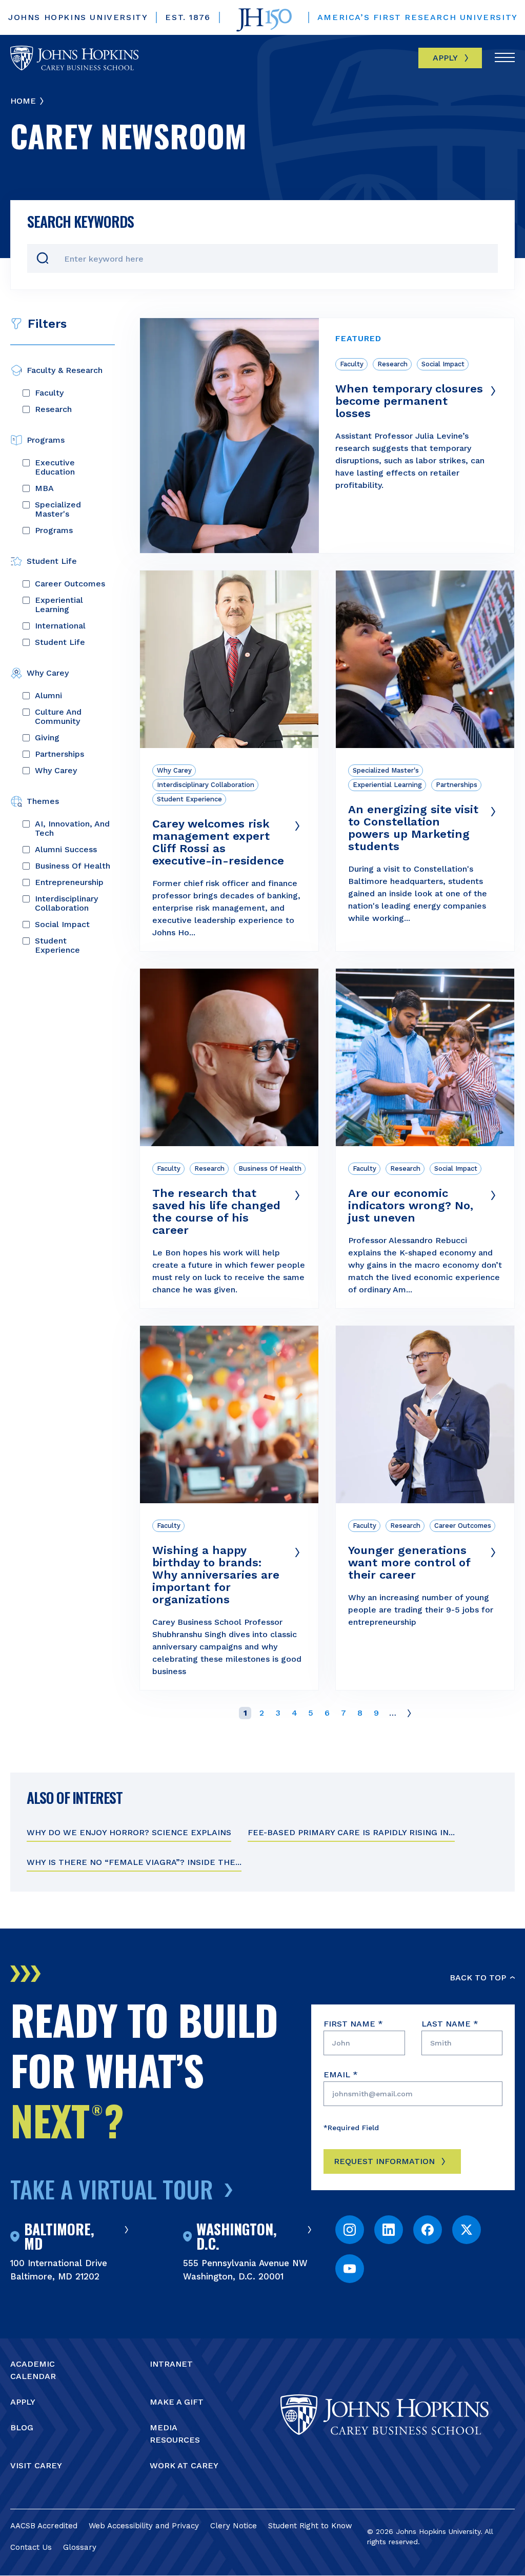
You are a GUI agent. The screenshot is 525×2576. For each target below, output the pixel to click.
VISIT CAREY (36, 2465)
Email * (341, 2074)
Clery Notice (234, 2526)
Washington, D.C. (237, 2236)
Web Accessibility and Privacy (144, 2526)
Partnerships (59, 754)
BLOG (22, 2427)
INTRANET (171, 2364)
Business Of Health (73, 866)
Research (53, 409)
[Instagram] (350, 2230)
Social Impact (62, 925)
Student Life (60, 642)
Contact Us (31, 2547)
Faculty (49, 393)
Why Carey (56, 771)
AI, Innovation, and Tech (72, 829)
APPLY (23, 2402)
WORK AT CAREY (184, 2465)
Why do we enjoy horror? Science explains (129, 1832)
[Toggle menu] (505, 58)
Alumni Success (66, 850)
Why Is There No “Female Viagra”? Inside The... (134, 1862)
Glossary (80, 2547)
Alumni (48, 696)
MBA (44, 488)
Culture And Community (58, 717)
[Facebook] (428, 2230)
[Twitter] (467, 2230)
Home (23, 101)
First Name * (353, 2024)
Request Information (384, 2161)
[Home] (74, 58)
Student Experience (57, 946)
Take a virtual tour (112, 2189)
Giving (47, 738)
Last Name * (450, 2024)
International (60, 626)
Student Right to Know (310, 2526)
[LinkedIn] (389, 2230)
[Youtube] (350, 2269)
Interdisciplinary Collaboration (66, 903)
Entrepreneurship (69, 882)
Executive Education (55, 467)
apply (445, 58)
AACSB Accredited (44, 2526)
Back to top (478, 1978)
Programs (54, 530)
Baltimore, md (59, 2236)
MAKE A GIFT (177, 2402)
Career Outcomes (70, 584)
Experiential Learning (59, 605)
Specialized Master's (58, 509)
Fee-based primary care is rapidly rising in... (351, 1832)
